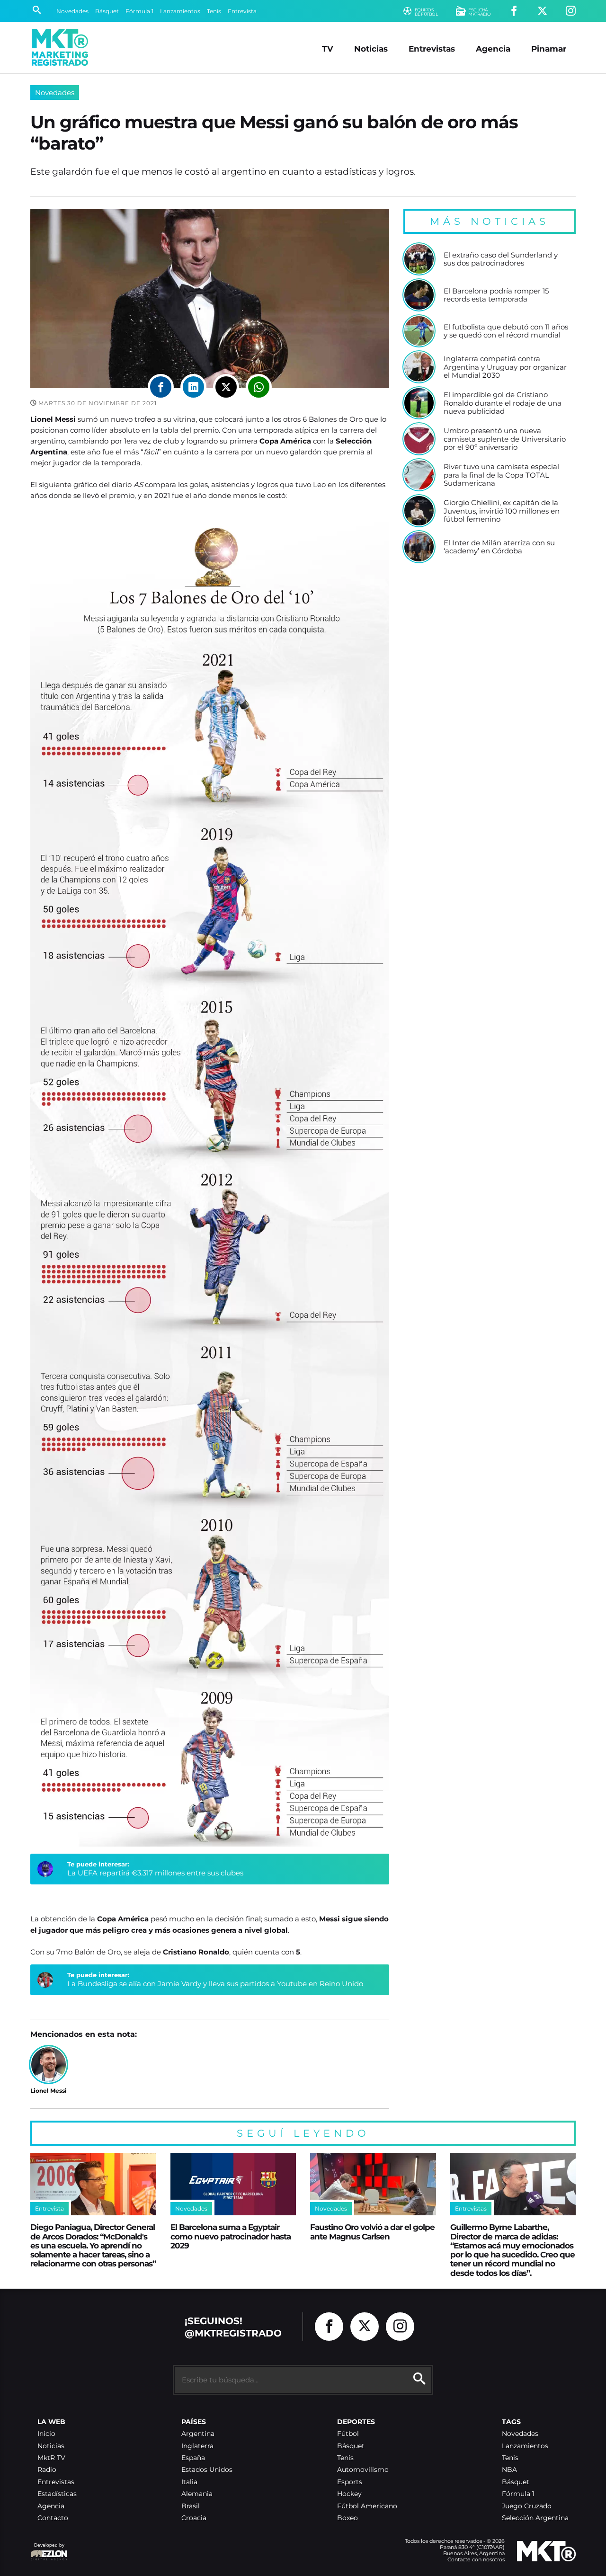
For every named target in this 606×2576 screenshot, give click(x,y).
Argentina (198, 2434)
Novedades (72, 11)
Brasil (191, 2506)
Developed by (47, 2550)
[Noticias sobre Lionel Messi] (49, 2065)
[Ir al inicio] (60, 47)
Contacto (53, 2518)
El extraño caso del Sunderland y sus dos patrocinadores (501, 259)
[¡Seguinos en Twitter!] (542, 11)
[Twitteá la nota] (226, 387)
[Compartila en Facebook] (161, 387)
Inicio (46, 2434)
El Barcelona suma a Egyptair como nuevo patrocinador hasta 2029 (231, 2236)
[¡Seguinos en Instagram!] (571, 11)
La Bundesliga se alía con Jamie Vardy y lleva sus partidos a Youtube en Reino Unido (215, 1984)
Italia (189, 2482)
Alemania (197, 2494)
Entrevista (242, 11)
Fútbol (348, 2434)
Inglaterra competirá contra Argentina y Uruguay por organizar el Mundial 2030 (505, 367)
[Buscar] (37, 11)
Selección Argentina (535, 2518)
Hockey (349, 2494)
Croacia (194, 2518)
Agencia (493, 49)
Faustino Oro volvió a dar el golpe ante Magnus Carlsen (372, 2231)
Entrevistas (432, 49)
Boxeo (348, 2518)
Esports (350, 2482)
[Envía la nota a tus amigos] (259, 387)
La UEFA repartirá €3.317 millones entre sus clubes (155, 1873)
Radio (47, 2470)
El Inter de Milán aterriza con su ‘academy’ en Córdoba (499, 547)
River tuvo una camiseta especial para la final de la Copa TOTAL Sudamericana (501, 475)
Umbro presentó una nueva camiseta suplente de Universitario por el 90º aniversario (505, 439)
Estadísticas (57, 2494)
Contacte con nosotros (476, 2559)
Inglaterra (197, 2446)
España (193, 2458)
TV (328, 49)
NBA (509, 2470)
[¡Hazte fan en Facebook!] (514, 11)
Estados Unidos (207, 2470)
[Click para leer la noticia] (419, 259)
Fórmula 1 (139, 11)
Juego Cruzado (527, 2506)
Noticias (371, 49)
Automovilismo (363, 2470)
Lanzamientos (180, 11)
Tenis (214, 11)
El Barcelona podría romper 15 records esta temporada (496, 295)
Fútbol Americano (367, 2506)
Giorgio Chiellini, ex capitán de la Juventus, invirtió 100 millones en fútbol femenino (502, 511)
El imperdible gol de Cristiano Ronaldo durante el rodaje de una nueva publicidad (503, 403)
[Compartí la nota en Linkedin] (193, 387)
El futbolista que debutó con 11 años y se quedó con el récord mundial (506, 331)
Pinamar (549, 49)
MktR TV (51, 2458)
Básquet (107, 11)
